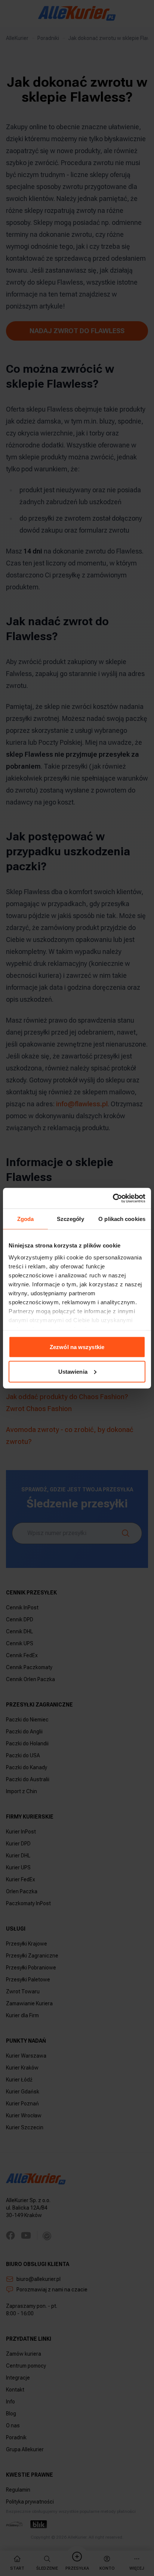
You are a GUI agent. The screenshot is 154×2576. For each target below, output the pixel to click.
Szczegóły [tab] (70, 1219)
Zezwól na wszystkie (77, 1347)
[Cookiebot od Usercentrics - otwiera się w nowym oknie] (113, 1198)
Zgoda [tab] (26, 1219)
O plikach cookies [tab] (122, 1219)
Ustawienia (73, 1371)
